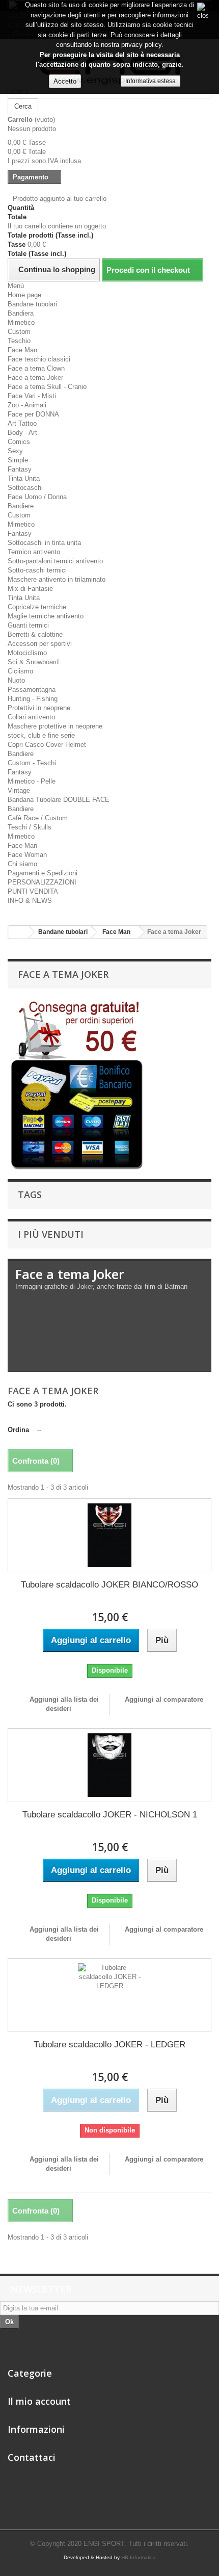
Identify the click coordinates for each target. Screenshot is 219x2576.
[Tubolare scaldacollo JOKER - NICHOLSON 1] (109, 1765)
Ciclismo (20, 671)
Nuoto (16, 680)
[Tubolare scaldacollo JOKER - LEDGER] (109, 1995)
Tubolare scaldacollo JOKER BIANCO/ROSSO (109, 1585)
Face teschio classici (39, 359)
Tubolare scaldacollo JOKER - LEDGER (109, 2045)
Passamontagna (32, 689)
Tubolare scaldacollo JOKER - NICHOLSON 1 (110, 1815)
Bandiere (21, 506)
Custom (19, 332)
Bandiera (21, 313)
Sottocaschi (25, 488)
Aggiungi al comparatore (164, 1699)
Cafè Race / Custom (38, 818)
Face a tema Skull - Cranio (47, 387)
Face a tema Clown (36, 368)
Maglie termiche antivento (46, 616)
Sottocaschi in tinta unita (44, 543)
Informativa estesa (150, 81)
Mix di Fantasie (30, 589)
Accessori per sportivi (40, 644)
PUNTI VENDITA (33, 891)
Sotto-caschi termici (37, 570)
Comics (19, 442)
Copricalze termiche (37, 607)
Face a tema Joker (35, 378)
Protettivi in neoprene (39, 708)
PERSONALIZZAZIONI (42, 882)
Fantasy (20, 469)
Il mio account (39, 2401)
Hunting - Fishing (33, 699)
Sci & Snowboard (33, 662)
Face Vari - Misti (32, 396)
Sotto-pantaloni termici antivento (55, 561)
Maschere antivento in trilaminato (57, 579)
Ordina (18, 1430)
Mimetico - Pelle (32, 781)
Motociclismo (27, 653)
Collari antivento (31, 717)
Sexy (15, 451)
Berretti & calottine (35, 634)
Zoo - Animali (27, 405)
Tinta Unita (24, 478)
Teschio (19, 341)
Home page (24, 295)
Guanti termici (28, 625)
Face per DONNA (33, 414)
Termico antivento (34, 552)
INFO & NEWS (30, 901)
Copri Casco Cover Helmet (47, 745)
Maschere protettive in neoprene (55, 726)
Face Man (22, 350)
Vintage (19, 790)
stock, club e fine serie (41, 735)
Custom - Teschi (32, 763)
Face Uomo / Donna (37, 497)
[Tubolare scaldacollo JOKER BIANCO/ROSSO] (109, 1535)
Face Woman (27, 855)
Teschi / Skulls (30, 827)
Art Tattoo (22, 423)
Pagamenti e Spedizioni (43, 873)
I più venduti (51, 1234)
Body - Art (22, 433)
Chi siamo (22, 864)
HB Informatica (139, 2557)
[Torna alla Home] (18, 932)
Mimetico (21, 322)
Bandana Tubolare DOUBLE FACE (59, 800)
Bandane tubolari (32, 304)
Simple (18, 460)
